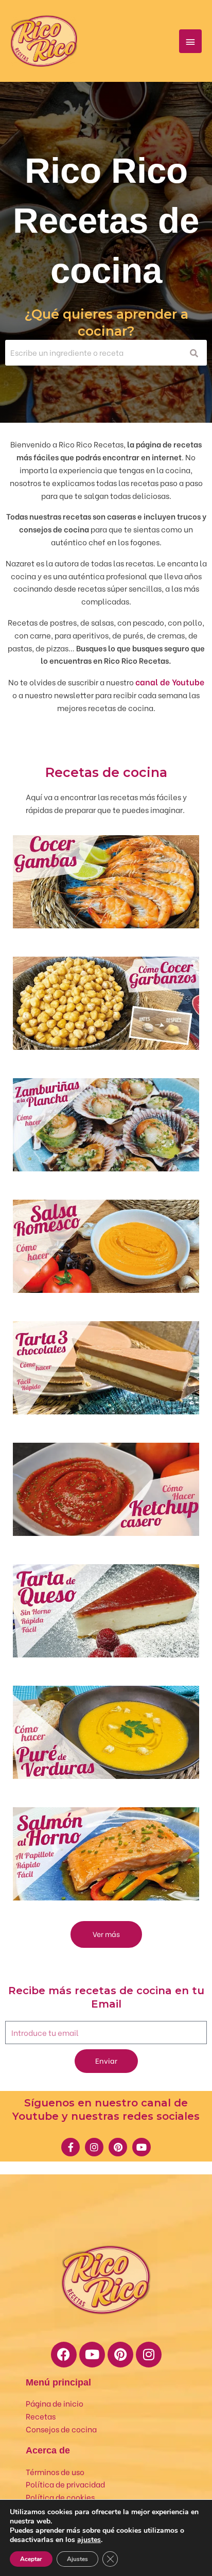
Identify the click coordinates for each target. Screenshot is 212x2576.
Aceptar (31, 2559)
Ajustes (77, 2559)
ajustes (89, 2540)
